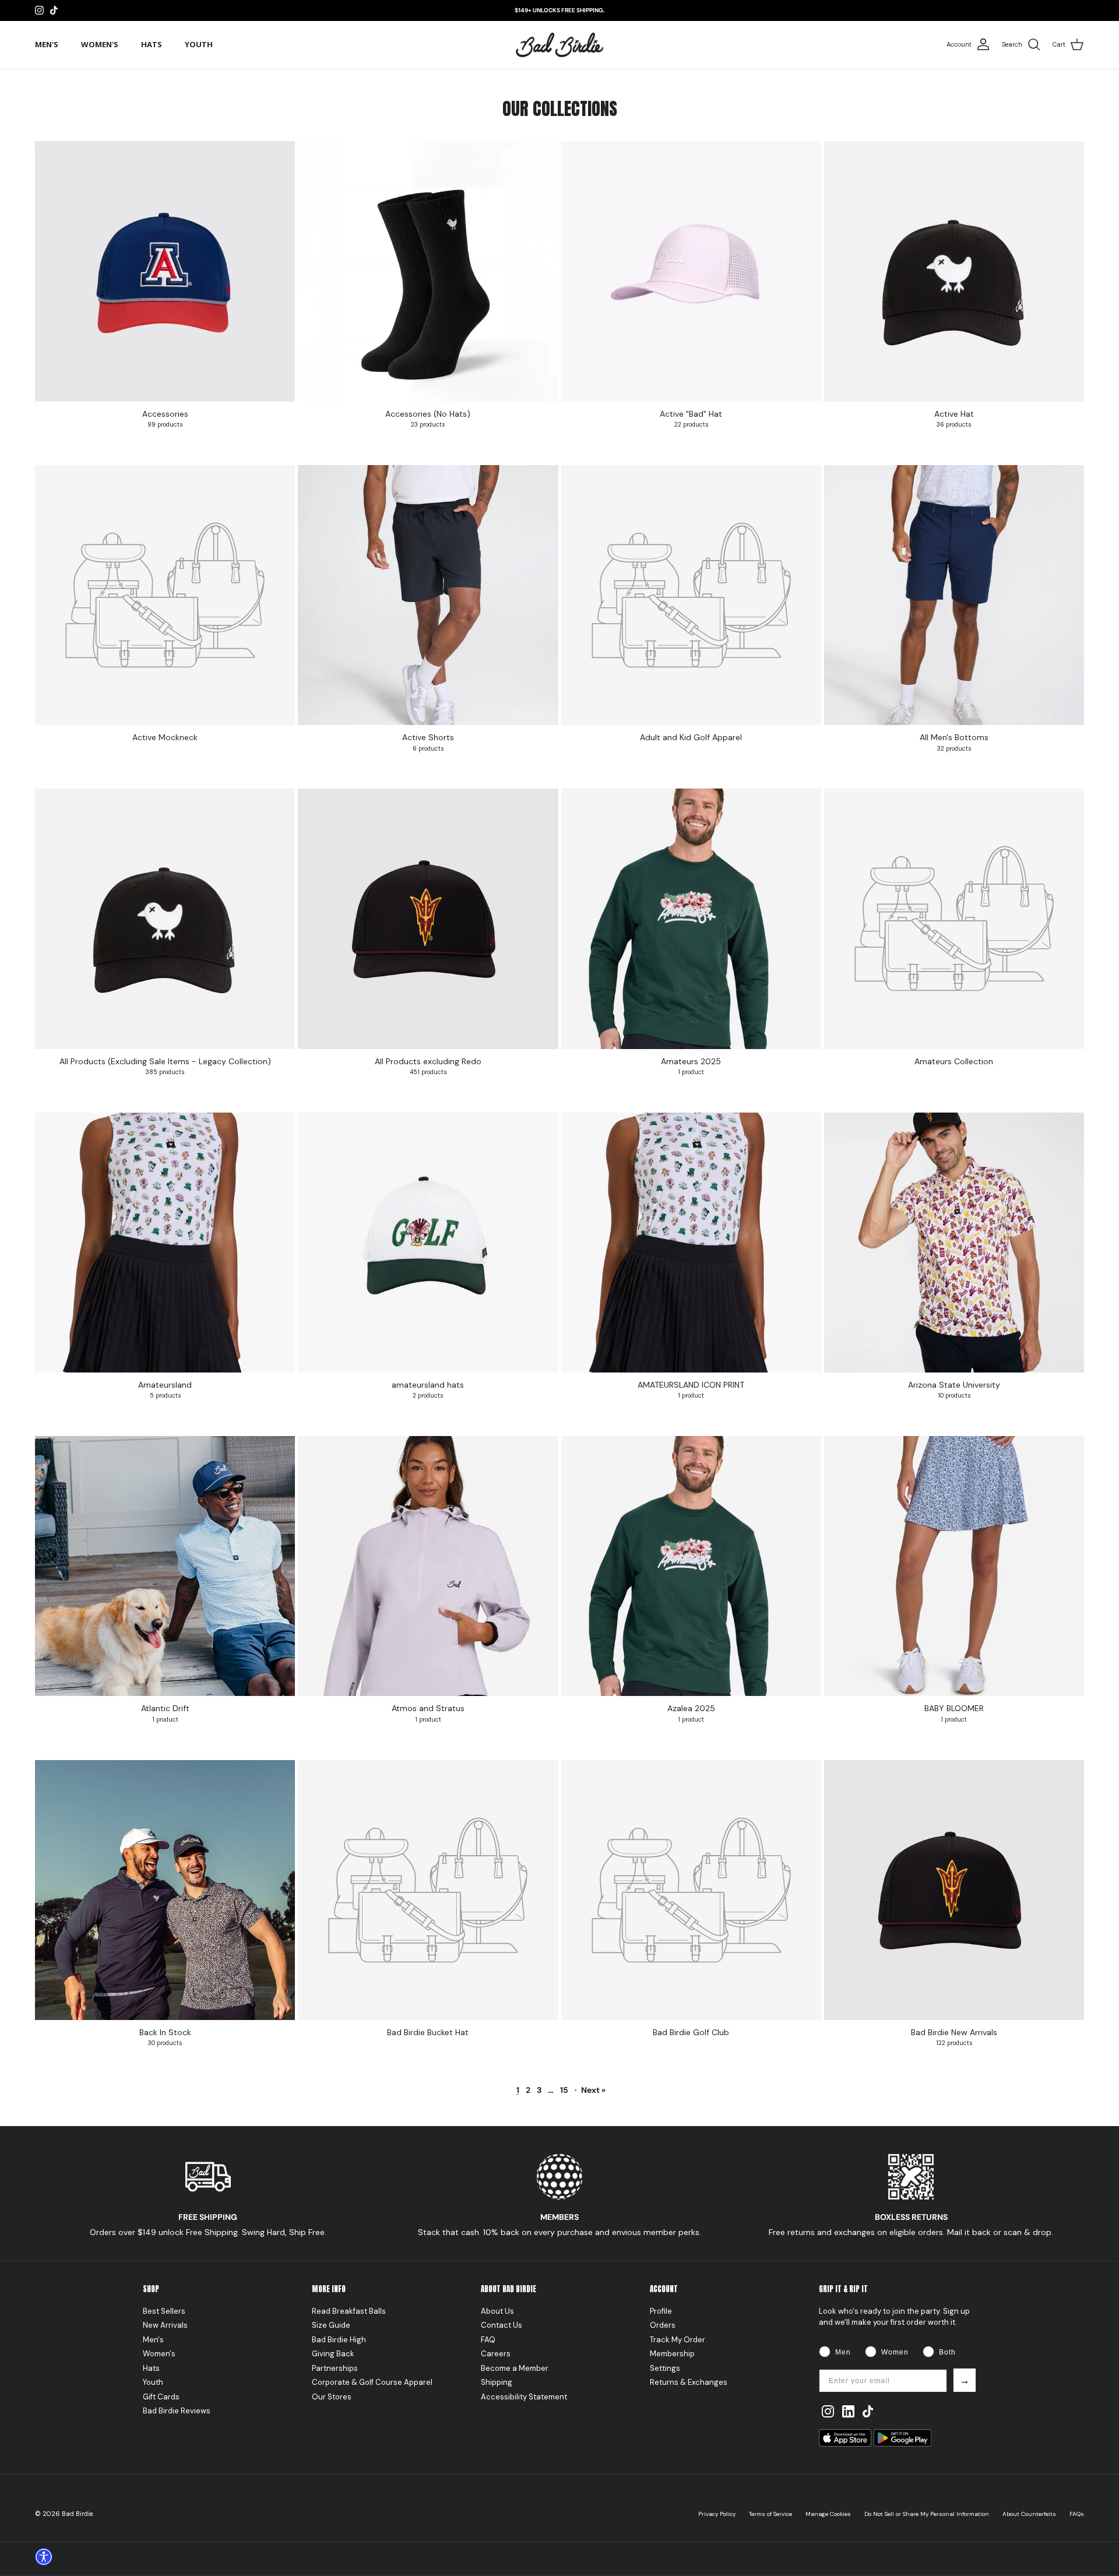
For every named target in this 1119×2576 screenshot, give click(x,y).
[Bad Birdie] (559, 45)
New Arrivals (165, 2325)
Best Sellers (164, 2311)
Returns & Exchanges (689, 2382)
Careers (496, 2354)
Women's (100, 44)
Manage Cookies (828, 2514)
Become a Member (515, 2368)
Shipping (497, 2382)
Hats (152, 44)
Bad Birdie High (339, 2340)
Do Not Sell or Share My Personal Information (927, 2514)
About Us (497, 2311)
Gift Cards (161, 2397)
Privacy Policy (717, 2514)
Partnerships (335, 2368)
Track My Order (678, 2340)
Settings (665, 2368)
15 (564, 2090)
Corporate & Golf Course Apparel (372, 2382)
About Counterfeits (1029, 2514)
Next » (593, 2090)
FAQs (1077, 2514)
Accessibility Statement (524, 2397)
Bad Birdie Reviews (177, 2411)
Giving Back (333, 2354)
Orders (663, 2325)
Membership (672, 2354)
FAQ (488, 2340)
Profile (661, 2311)
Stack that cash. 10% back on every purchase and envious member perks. (559, 2232)
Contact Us (502, 2325)
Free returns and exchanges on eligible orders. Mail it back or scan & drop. (911, 2232)
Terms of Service (770, 2514)
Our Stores (332, 2397)
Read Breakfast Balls (349, 2311)
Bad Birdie (77, 2514)
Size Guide (331, 2325)
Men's (47, 44)
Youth (199, 44)
